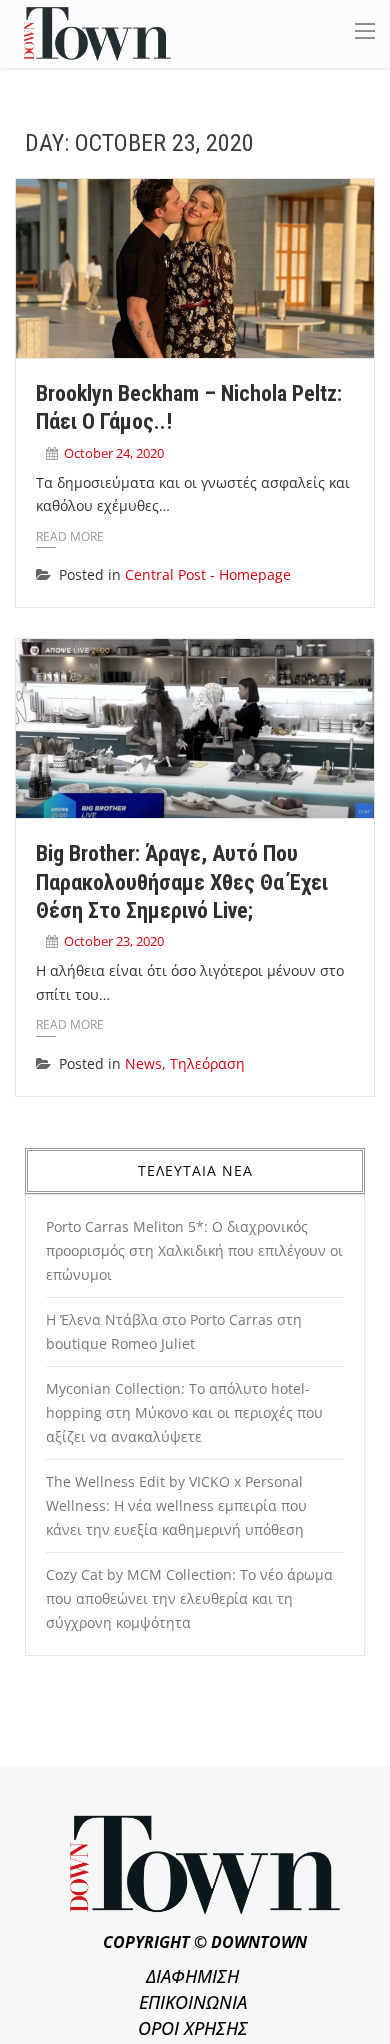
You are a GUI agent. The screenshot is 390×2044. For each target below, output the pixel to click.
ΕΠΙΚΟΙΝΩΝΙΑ (193, 2002)
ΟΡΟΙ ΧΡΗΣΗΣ (193, 2028)
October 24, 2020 (114, 453)
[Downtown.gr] (97, 32)
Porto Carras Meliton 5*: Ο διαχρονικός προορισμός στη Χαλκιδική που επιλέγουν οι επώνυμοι (194, 1250)
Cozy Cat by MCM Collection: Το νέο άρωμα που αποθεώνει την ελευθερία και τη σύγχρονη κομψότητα (189, 1598)
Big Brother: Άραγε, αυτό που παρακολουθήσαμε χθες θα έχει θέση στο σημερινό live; (182, 882)
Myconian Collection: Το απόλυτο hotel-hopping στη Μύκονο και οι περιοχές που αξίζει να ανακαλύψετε (184, 1412)
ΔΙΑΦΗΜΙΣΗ (192, 1976)
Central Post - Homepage (208, 574)
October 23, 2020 (114, 941)
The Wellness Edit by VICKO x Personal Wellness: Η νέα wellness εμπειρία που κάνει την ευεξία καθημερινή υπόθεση (176, 1505)
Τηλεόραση (207, 1063)
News (143, 1063)
